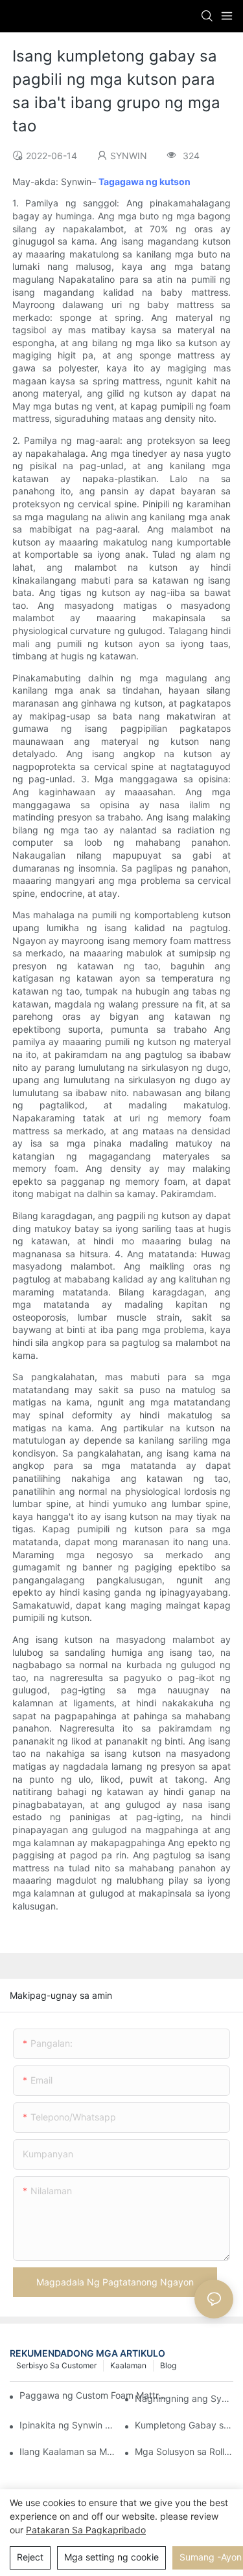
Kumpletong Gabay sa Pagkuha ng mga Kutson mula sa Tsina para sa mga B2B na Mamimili (184, 2425)
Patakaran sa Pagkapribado (86, 2530)
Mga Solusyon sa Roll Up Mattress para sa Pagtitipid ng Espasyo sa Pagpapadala (184, 2451)
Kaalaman (128, 2365)
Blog (168, 2365)
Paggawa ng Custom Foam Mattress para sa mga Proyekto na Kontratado (95, 2395)
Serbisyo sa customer (56, 2365)
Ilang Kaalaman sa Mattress (69, 2451)
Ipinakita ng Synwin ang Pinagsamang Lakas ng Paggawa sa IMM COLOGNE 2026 (69, 2425)
